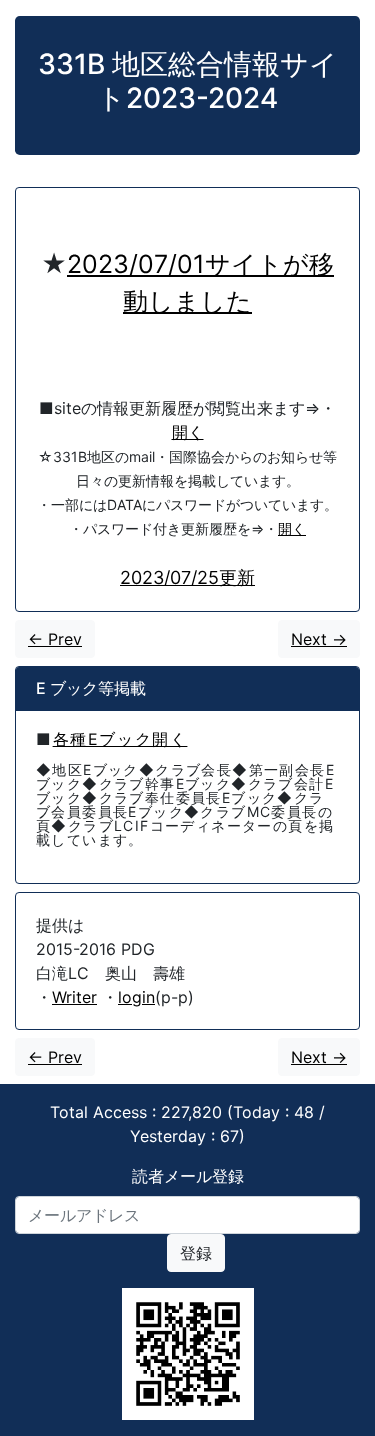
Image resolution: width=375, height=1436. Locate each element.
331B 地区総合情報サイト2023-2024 (188, 81)
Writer (74, 997)
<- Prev (55, 639)
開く (188, 432)
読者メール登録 (188, 1176)
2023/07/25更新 (187, 577)
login (136, 997)
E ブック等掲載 (91, 688)
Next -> (319, 639)
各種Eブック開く (120, 739)
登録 (196, 1253)
